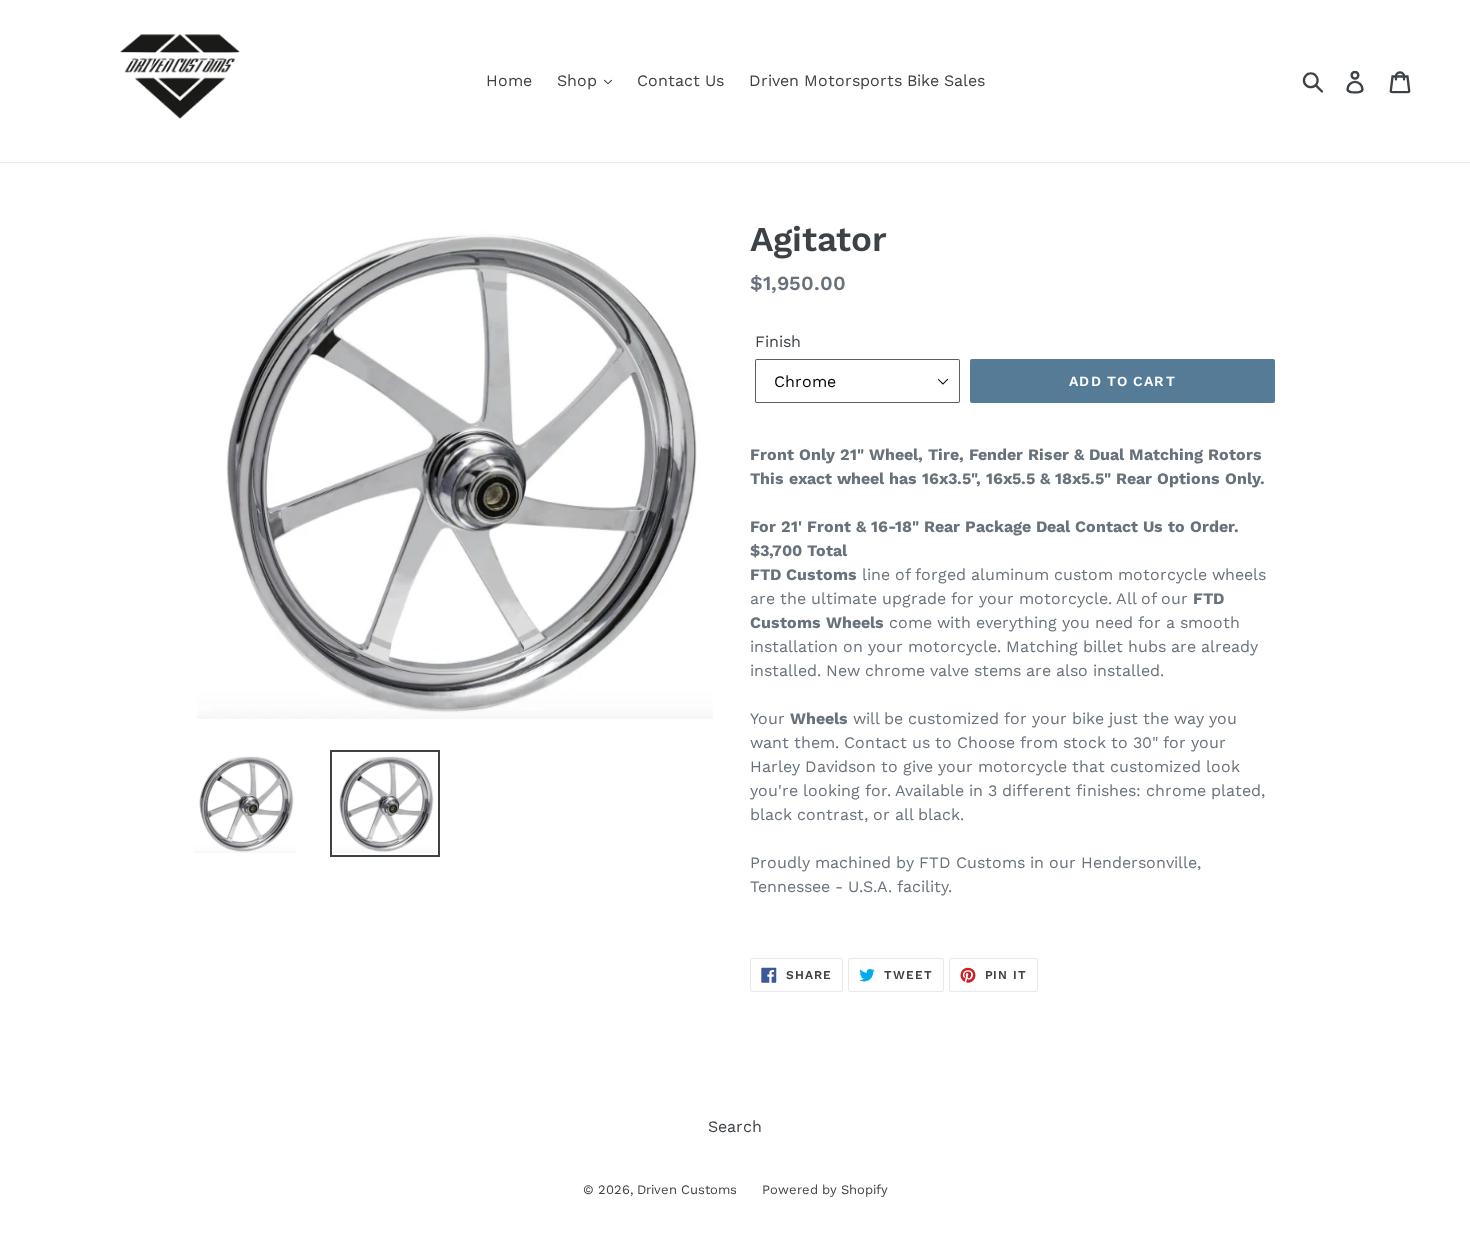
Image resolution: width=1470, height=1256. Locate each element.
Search (735, 1126)
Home (509, 80)
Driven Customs (687, 1189)
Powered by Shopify (825, 1189)
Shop (579, 80)
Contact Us (680, 80)
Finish (778, 341)
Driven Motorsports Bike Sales (867, 80)
